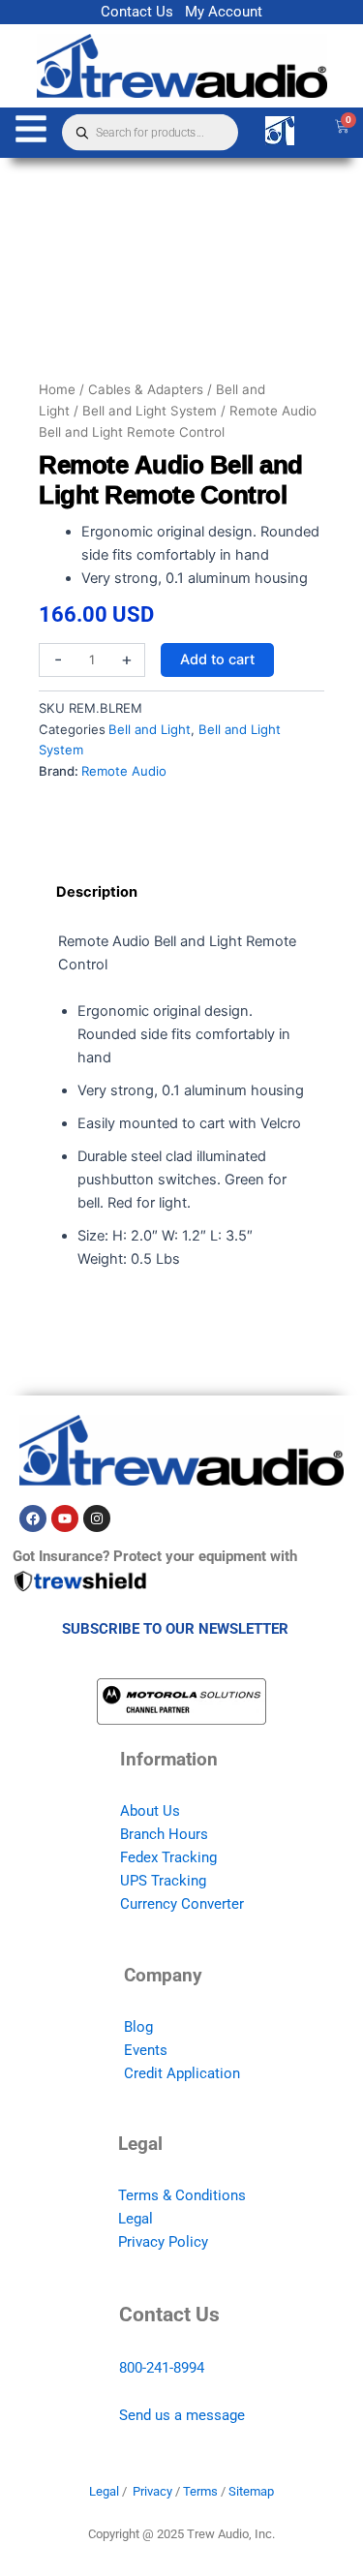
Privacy (152, 2491)
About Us (150, 1811)
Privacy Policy (163, 2242)
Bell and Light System (150, 411)
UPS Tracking (163, 1881)
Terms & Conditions (182, 2195)
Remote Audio (124, 771)
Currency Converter (182, 1904)
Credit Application (182, 2073)
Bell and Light (150, 729)
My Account (224, 12)
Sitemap (251, 2491)
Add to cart (217, 659)
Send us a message (182, 2415)
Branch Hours (164, 1834)
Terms (200, 2491)
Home (57, 389)
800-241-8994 (162, 2368)
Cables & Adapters (146, 389)
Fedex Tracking (168, 1857)
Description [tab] (97, 892)
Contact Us (137, 12)
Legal (136, 2219)
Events (146, 2050)
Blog (138, 2027)
